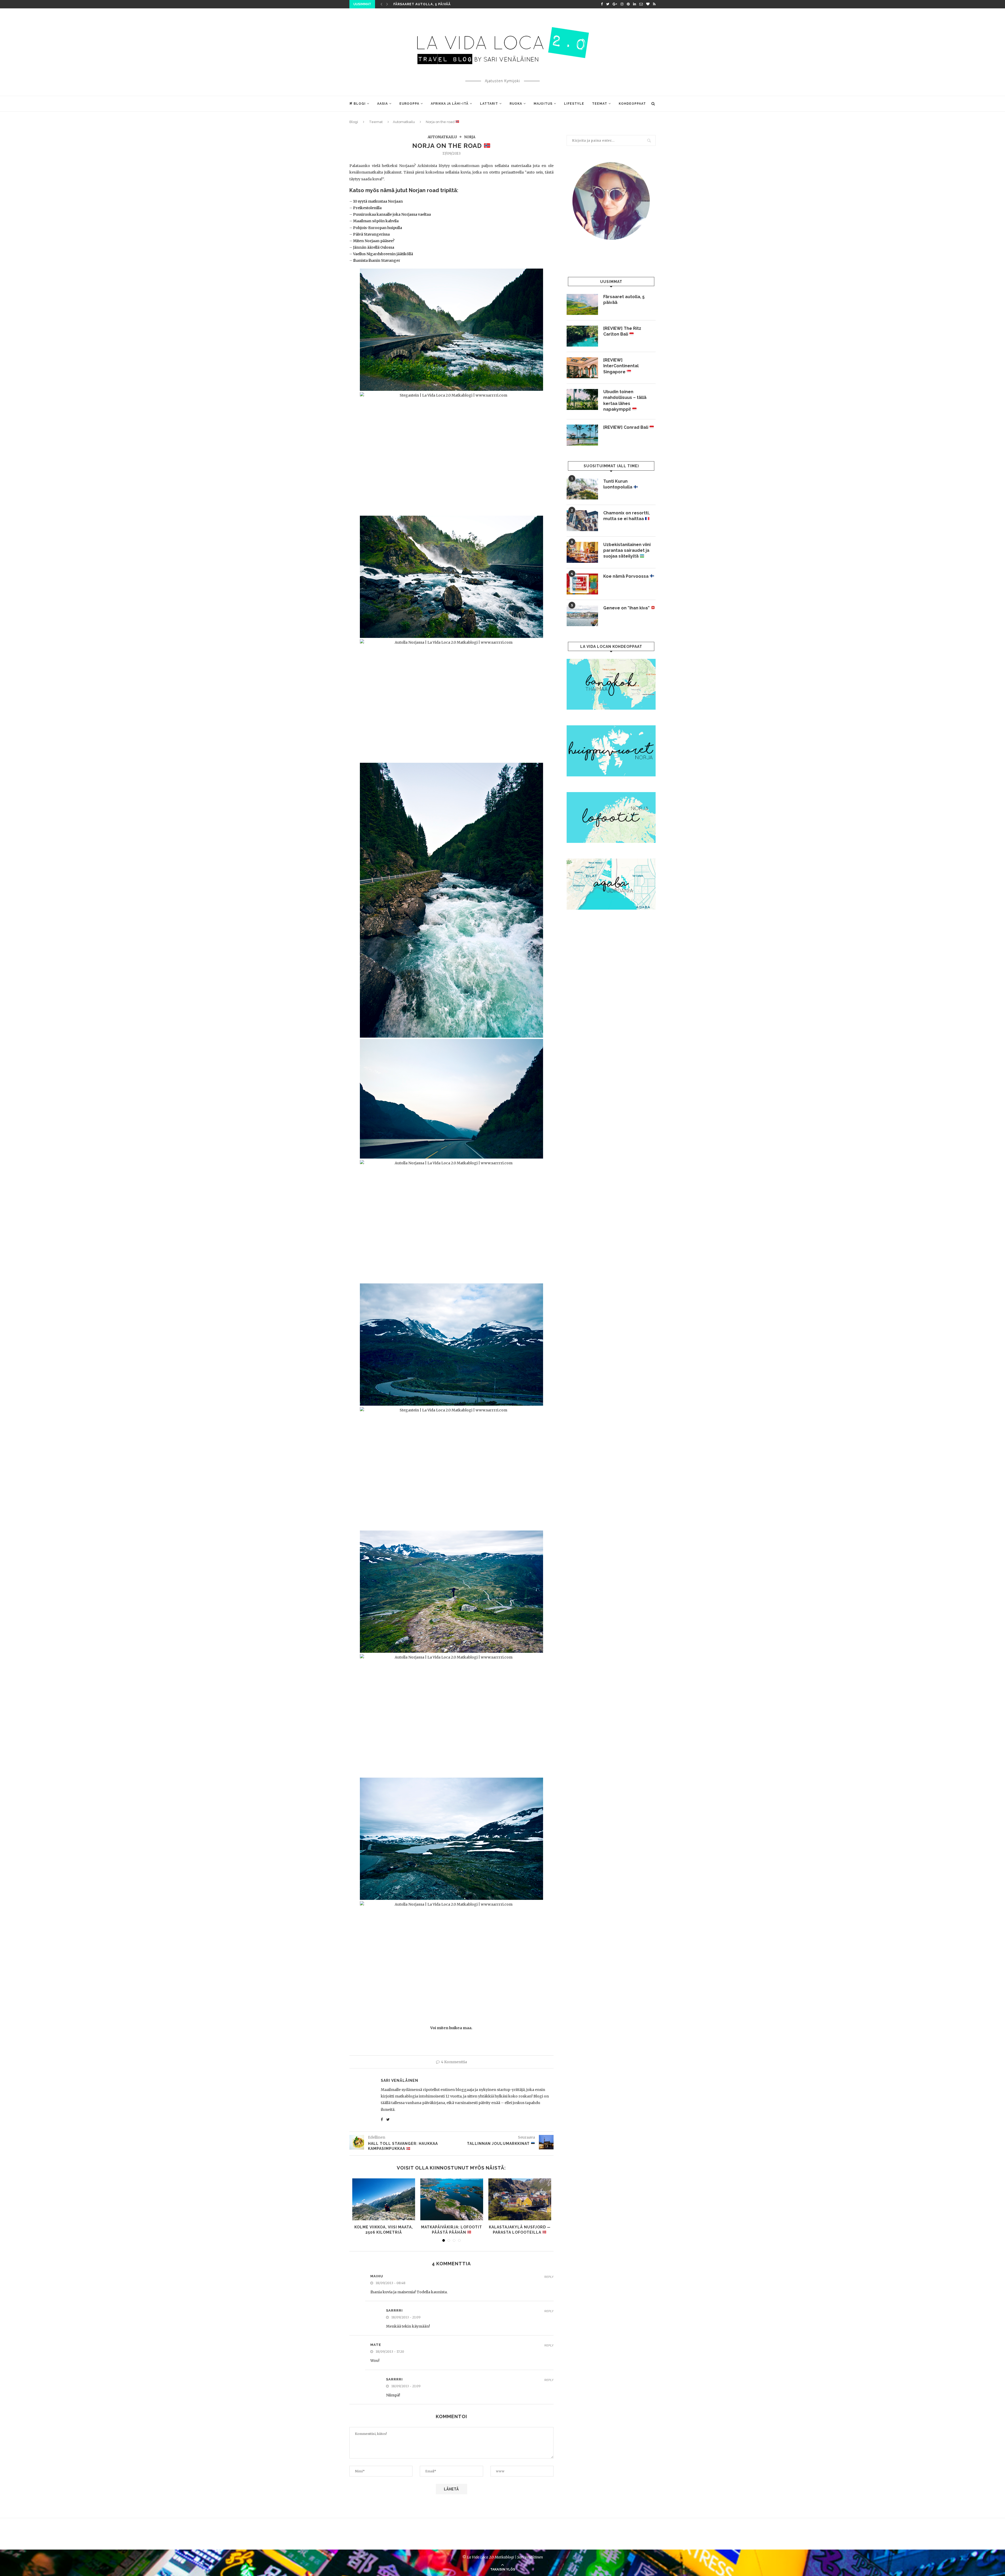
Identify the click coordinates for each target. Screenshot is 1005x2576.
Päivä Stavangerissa (371, 234)
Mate (376, 2345)
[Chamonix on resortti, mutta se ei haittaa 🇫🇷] (582, 521)
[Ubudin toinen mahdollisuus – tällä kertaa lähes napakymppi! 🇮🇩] (582, 399)
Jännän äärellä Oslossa (374, 247)
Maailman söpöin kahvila (376, 221)
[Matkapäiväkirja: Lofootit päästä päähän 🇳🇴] (452, 2199)
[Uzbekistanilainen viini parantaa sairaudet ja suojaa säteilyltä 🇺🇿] (582, 552)
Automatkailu (404, 122)
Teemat (600, 104)
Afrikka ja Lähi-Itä (450, 104)
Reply (549, 2277)
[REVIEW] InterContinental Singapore (621, 366)
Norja (470, 137)
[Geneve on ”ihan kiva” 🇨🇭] (582, 616)
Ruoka (516, 104)
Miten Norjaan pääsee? (374, 241)
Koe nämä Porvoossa (626, 576)
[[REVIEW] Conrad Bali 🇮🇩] (582, 435)
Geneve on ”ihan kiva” (627, 608)
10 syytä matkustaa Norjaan (378, 201)
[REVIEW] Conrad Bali (626, 427)
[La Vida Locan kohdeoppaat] (611, 661)
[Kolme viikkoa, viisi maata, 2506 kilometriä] (384, 2199)
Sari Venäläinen (400, 2080)
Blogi (360, 104)
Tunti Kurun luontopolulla (618, 484)
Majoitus (543, 104)
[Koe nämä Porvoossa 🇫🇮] (582, 584)
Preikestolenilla (367, 208)
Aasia (383, 104)
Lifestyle (574, 104)
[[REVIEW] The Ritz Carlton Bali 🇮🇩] (582, 336)
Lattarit (489, 104)
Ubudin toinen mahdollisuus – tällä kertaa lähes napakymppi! (625, 400)
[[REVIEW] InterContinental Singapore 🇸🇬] (582, 368)
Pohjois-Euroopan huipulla (378, 228)
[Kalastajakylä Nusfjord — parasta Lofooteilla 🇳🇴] (520, 2199)
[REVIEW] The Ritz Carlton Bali (622, 331)
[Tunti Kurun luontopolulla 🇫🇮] (582, 489)
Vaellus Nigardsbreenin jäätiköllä (383, 254)
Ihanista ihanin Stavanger (377, 260)
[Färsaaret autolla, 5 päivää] (582, 304)
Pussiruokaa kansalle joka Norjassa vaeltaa (392, 214)
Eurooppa (409, 104)
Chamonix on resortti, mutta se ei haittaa (626, 516)
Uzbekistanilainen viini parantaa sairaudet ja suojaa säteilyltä (627, 550)
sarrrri (394, 2310)
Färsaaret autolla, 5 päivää (422, 4)
